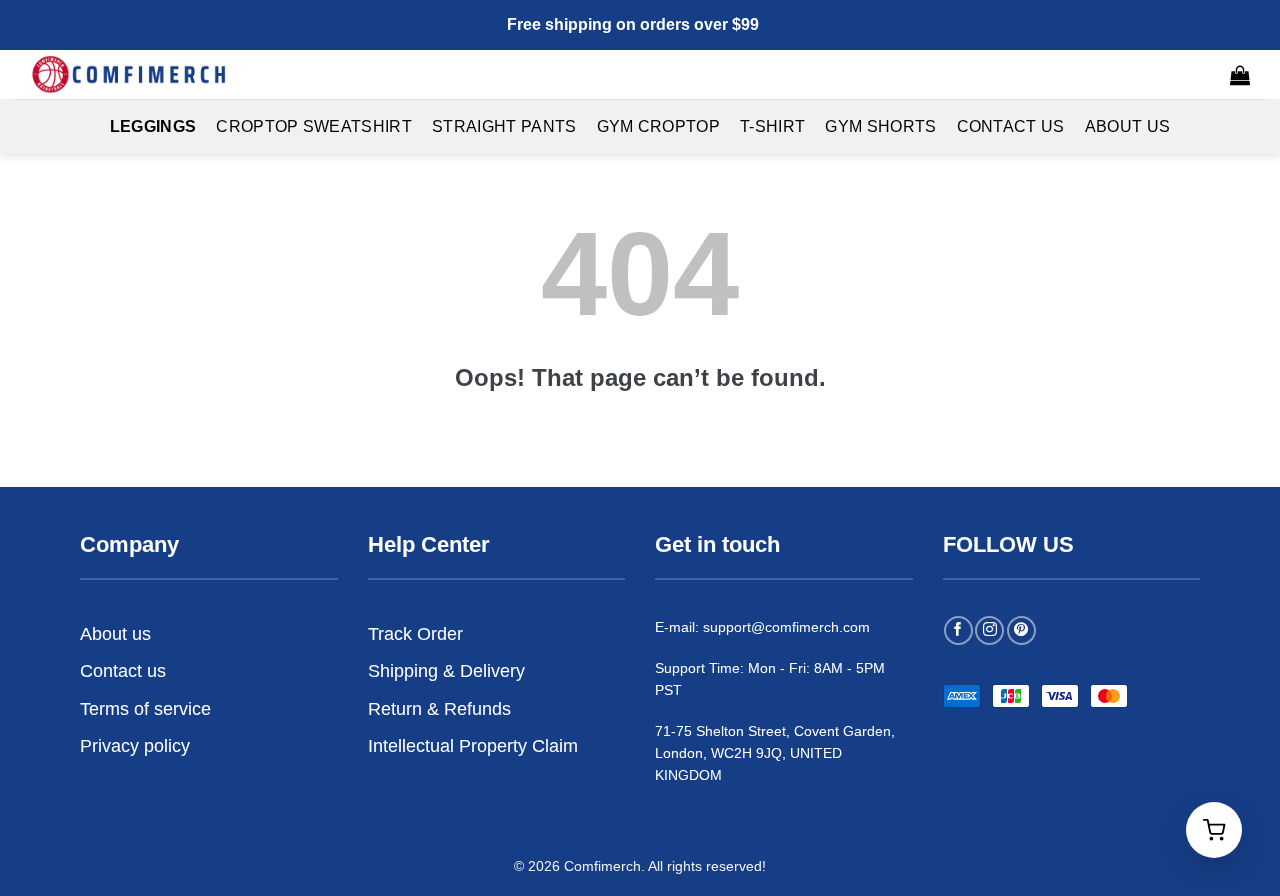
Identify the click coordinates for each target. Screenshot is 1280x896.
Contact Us (1011, 126)
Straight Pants (504, 126)
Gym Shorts (880, 126)
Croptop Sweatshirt (314, 126)
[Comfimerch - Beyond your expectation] (130, 74)
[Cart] (1240, 75)
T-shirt (772, 126)
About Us (1128, 126)
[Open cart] (1214, 830)
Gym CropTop (659, 126)
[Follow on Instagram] (989, 630)
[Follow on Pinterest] (1021, 630)
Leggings (153, 126)
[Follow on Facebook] (958, 630)
